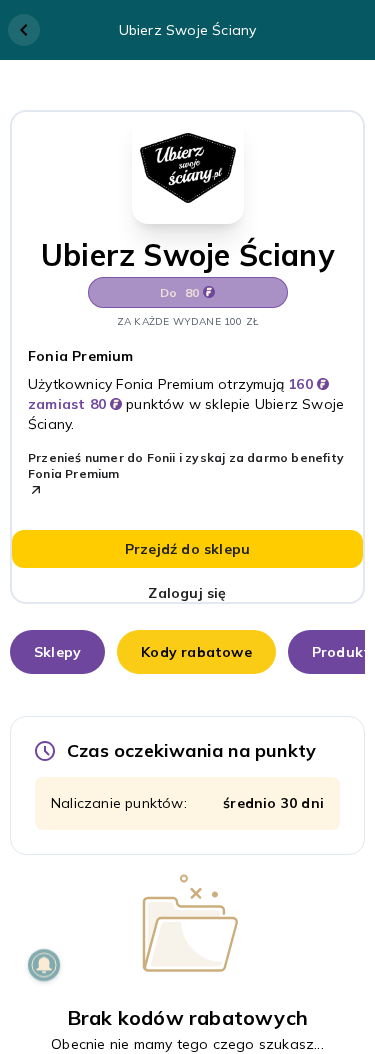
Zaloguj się (187, 593)
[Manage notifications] (44, 965)
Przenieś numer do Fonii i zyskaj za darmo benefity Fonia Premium (186, 465)
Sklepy (57, 652)
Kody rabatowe (196, 652)
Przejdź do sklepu (187, 549)
